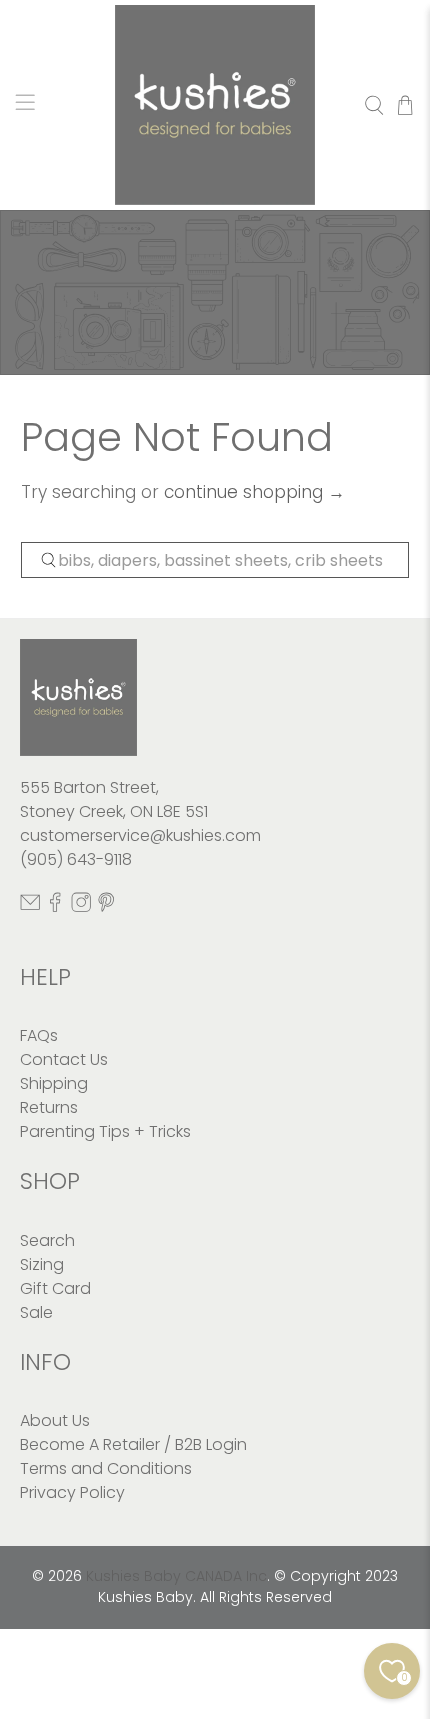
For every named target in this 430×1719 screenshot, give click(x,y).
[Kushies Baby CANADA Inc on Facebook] (55, 907)
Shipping (54, 1083)
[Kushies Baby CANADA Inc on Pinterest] (106, 907)
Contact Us (64, 1059)
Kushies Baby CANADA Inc (176, 1576)
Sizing (42, 1264)
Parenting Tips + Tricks (105, 1131)
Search (47, 1240)
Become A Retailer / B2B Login (133, 1444)
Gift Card (55, 1288)
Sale (36, 1312)
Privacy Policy (72, 1492)
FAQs (39, 1035)
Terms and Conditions (106, 1468)
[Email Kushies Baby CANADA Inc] (30, 907)
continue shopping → (254, 492)
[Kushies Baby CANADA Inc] (215, 105)
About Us (55, 1420)
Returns (49, 1107)
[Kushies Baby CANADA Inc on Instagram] (81, 907)
